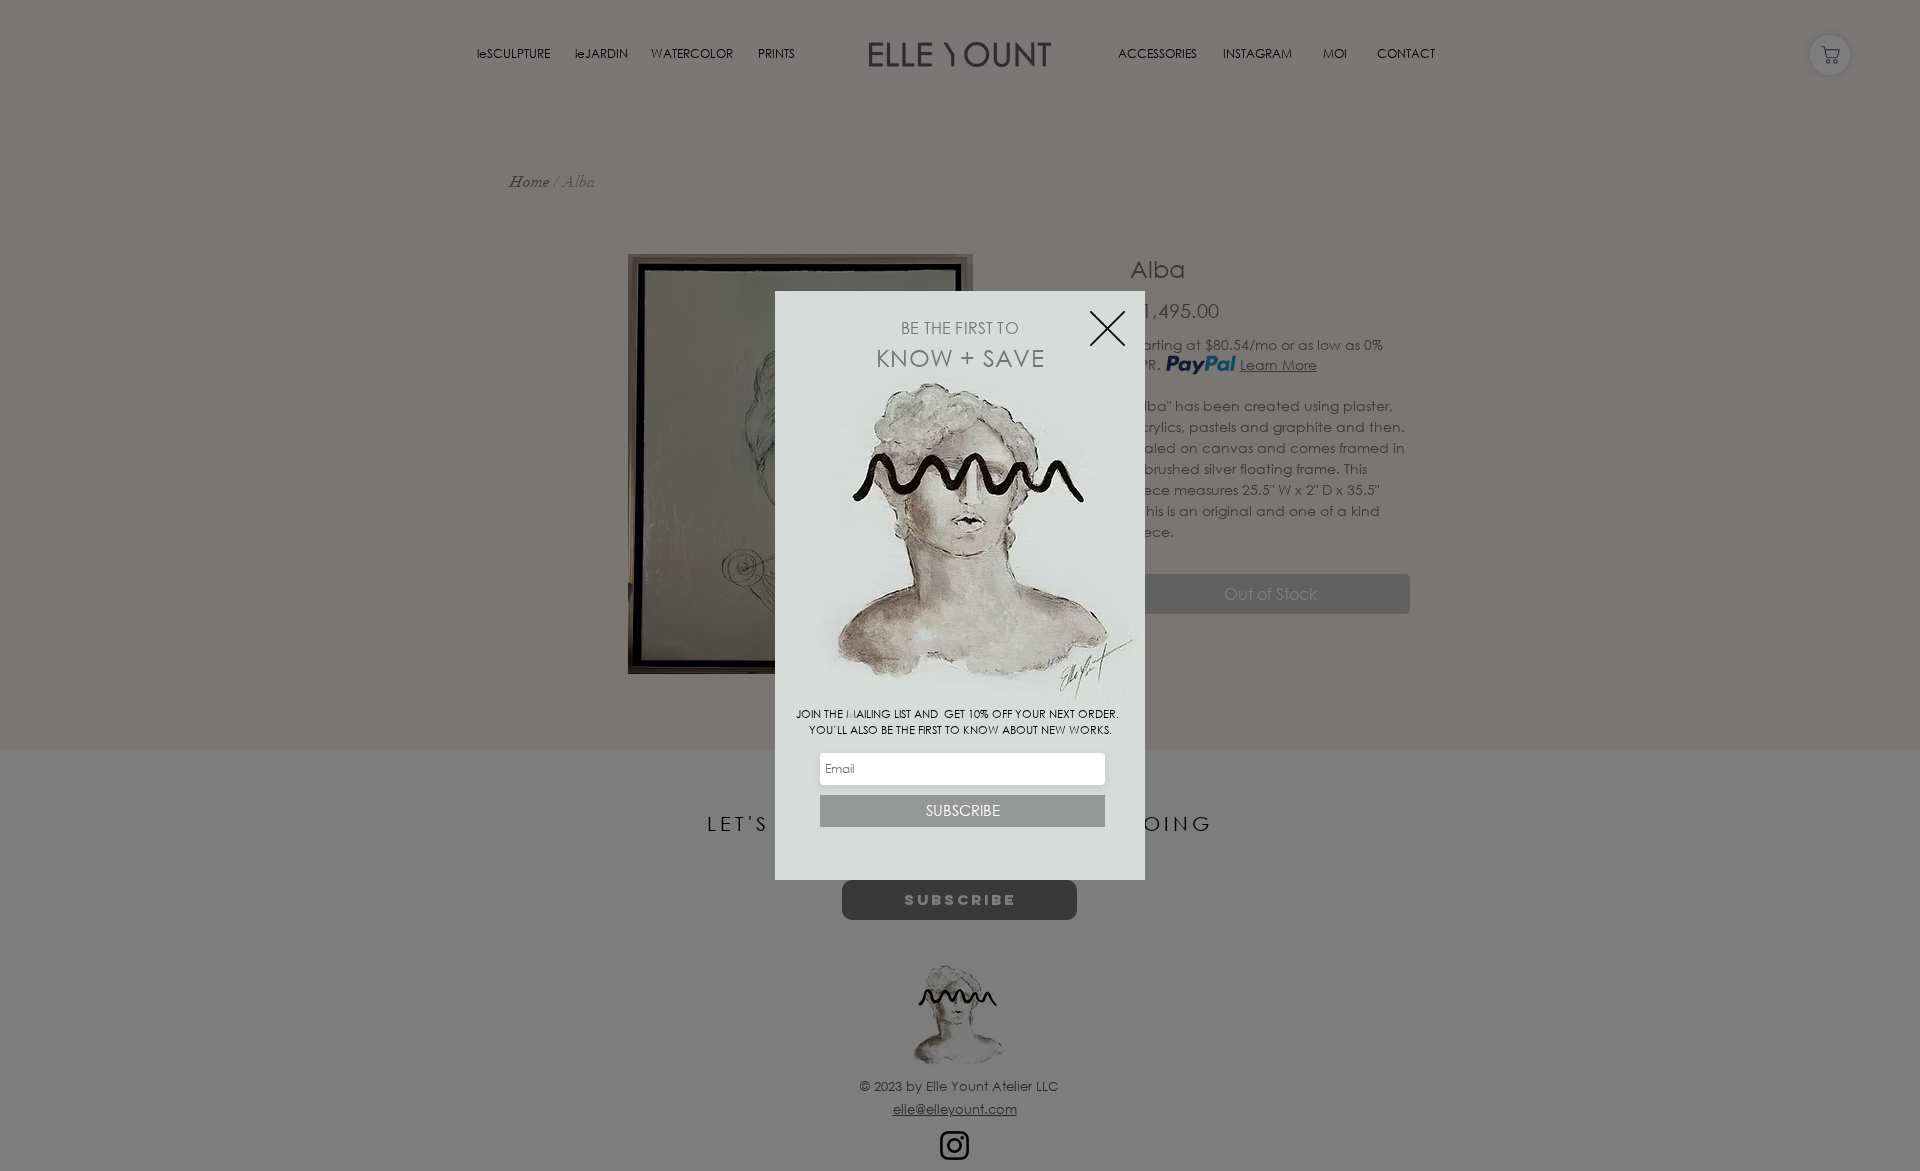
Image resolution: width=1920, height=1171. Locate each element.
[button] (1107, 328)
